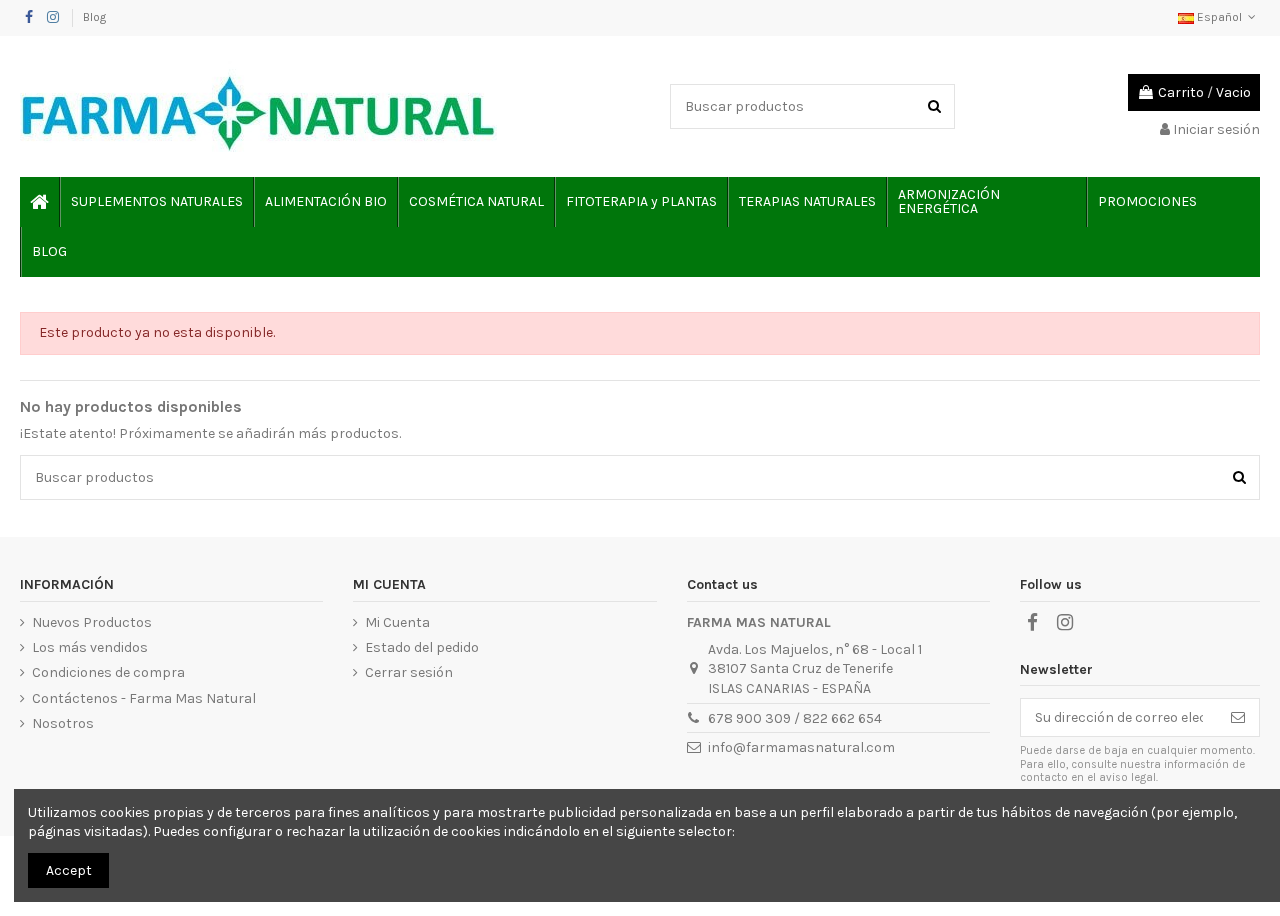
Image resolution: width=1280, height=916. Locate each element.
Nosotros (63, 723)
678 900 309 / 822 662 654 (795, 718)
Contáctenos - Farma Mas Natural (144, 698)
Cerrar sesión (409, 672)
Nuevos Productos (92, 622)
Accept (69, 870)
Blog (94, 17)
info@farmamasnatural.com (801, 747)
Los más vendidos (90, 647)
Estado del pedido (422, 647)
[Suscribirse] (1238, 718)
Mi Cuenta (397, 622)
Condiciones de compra (108, 672)
